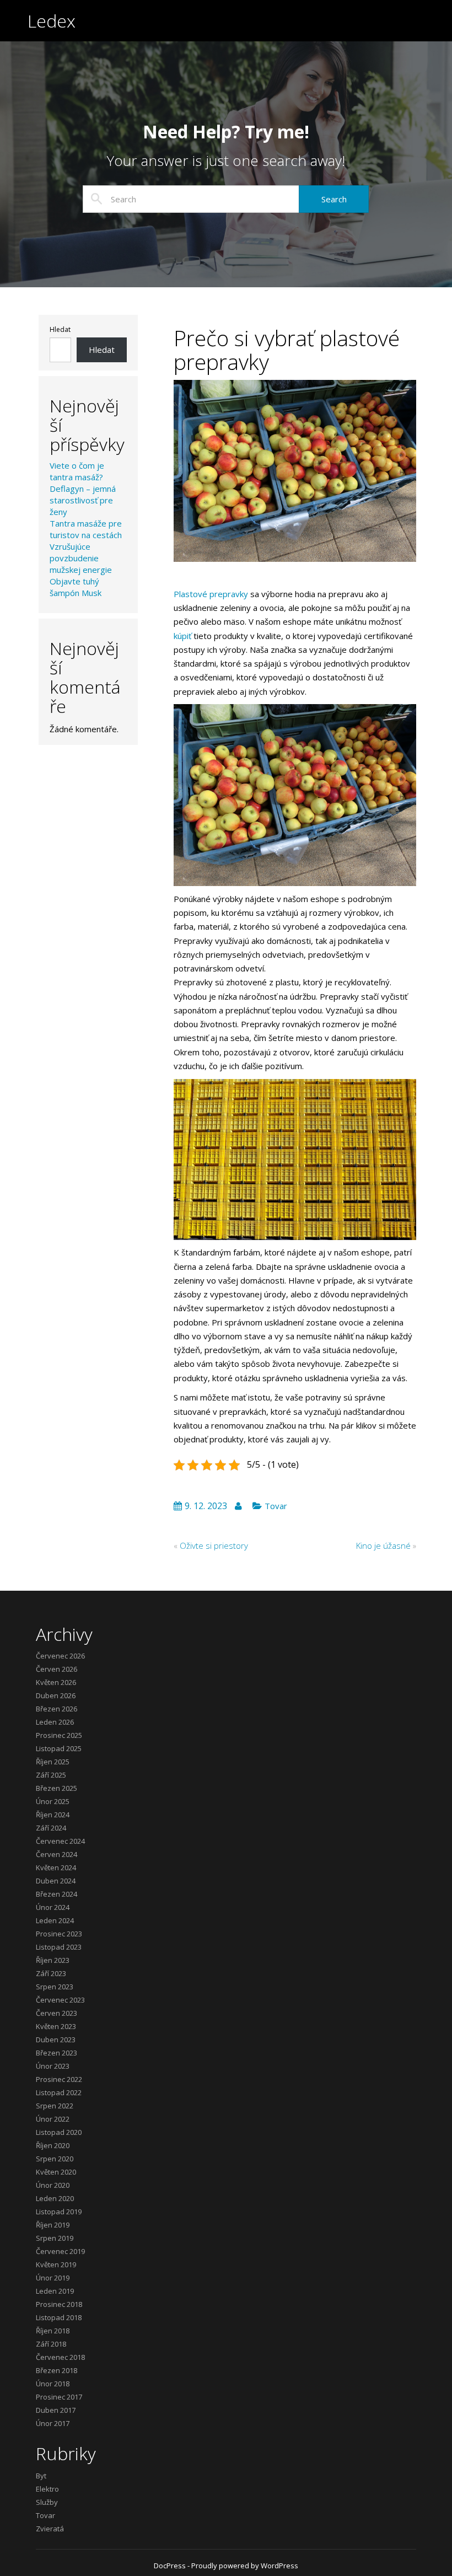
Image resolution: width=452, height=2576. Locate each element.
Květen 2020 (56, 2172)
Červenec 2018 (60, 2357)
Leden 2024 (55, 1920)
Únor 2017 (53, 2423)
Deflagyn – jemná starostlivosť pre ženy (83, 500)
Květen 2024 (56, 1867)
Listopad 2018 (59, 2317)
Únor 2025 (53, 1801)
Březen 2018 (57, 2370)
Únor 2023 (53, 2066)
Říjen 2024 (53, 1815)
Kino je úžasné (383, 1545)
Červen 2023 (57, 2013)
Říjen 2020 (53, 2145)
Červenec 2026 (60, 1656)
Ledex (52, 21)
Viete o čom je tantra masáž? (77, 471)
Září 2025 (51, 1775)
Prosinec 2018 (59, 2304)
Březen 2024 (57, 1894)
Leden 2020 (55, 2198)
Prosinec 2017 (59, 2397)
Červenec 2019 (60, 2251)
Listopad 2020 (59, 2132)
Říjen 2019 (53, 2225)
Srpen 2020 (55, 2159)
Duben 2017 (56, 2410)
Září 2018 (51, 2344)
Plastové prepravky (211, 594)
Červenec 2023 (60, 2000)
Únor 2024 (53, 1907)
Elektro (47, 2489)
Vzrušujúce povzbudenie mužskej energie (81, 558)
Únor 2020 (53, 2185)
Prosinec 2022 (59, 2079)
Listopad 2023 (59, 1947)
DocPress (170, 2566)
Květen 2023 (56, 2026)
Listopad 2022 (59, 2092)
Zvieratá (50, 2529)
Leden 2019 (55, 2291)
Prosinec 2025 (59, 1735)
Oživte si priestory (214, 1545)
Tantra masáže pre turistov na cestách (86, 529)
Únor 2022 (53, 2119)
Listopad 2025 (59, 1748)
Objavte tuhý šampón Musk (76, 587)
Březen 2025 (57, 1788)
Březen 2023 (57, 2053)
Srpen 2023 (55, 1987)
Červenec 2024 (60, 1841)
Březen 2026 (57, 1709)
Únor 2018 (53, 2384)
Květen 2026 (56, 1682)
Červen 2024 (57, 1854)
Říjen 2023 (53, 1960)
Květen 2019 (56, 2264)
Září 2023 (51, 1973)
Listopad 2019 (59, 2212)
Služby (47, 2502)
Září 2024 (51, 1828)
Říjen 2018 (53, 2331)
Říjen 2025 (53, 1762)
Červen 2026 (57, 1669)
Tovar (276, 1506)
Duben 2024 (56, 1881)
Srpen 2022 (55, 2106)
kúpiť (182, 636)
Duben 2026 (56, 1695)
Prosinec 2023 (59, 1934)
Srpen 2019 (55, 2238)
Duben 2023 (56, 2040)
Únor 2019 (53, 2278)
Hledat (60, 330)
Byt (41, 2476)
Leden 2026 (55, 1722)
